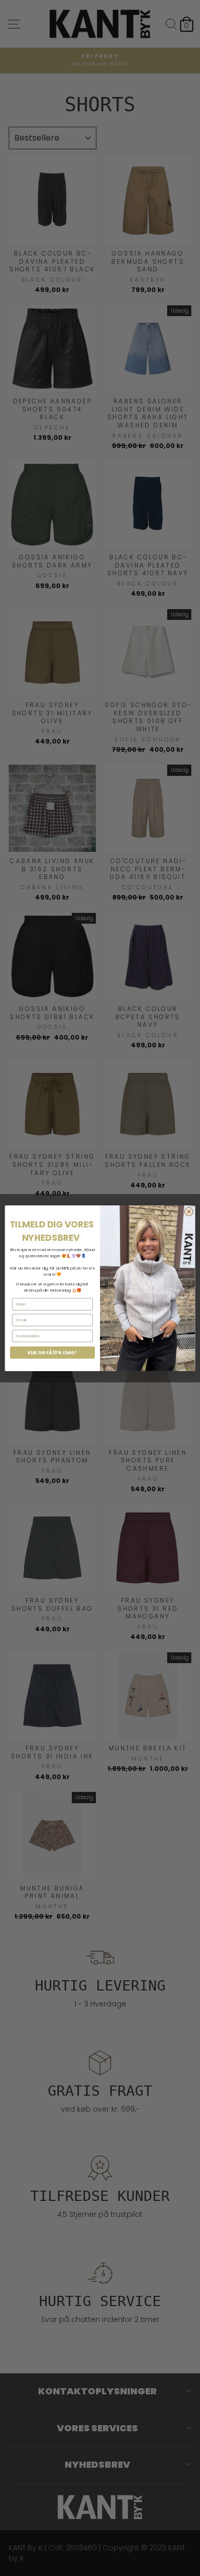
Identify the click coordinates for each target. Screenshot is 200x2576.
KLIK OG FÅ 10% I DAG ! (53, 1352)
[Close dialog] (189, 1211)
